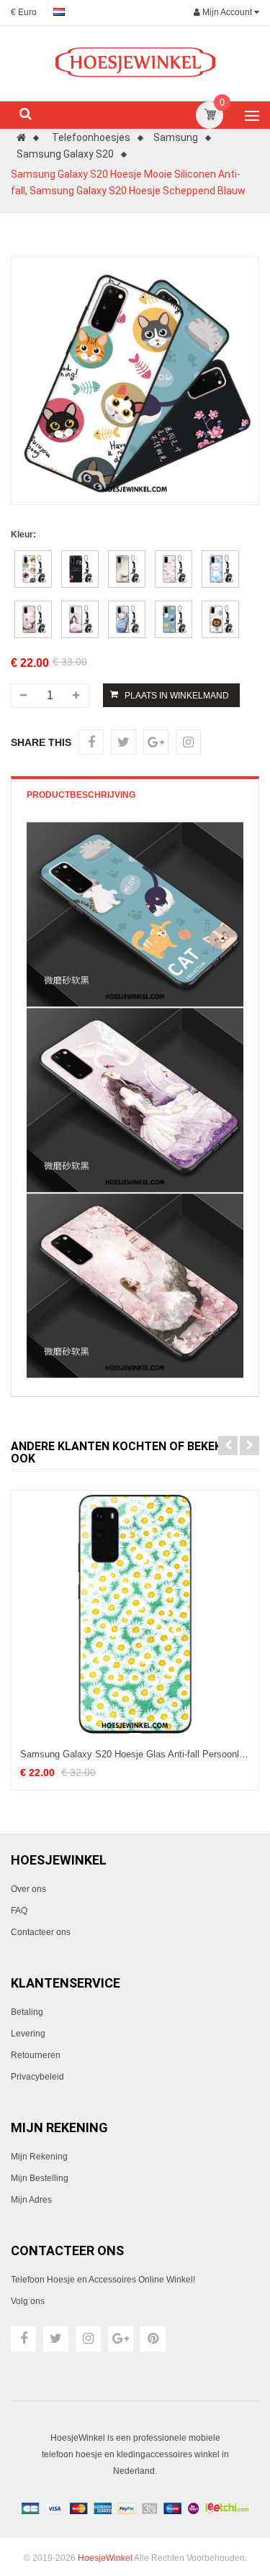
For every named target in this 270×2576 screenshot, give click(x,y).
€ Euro (24, 12)
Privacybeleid (37, 2077)
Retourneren (36, 2055)
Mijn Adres (31, 2200)
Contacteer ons (41, 1932)
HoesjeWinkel (105, 2558)
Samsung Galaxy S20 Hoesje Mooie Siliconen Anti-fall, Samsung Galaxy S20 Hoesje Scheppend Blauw (128, 182)
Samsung (176, 137)
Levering (28, 2034)
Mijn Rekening (39, 2157)
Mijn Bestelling (40, 2178)
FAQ (19, 1911)
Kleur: (23, 534)
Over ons (28, 1889)
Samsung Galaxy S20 (65, 154)
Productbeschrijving (81, 795)
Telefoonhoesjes (91, 137)
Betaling (27, 2012)
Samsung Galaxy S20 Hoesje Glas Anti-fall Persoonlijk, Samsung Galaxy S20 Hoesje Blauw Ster (135, 1754)
